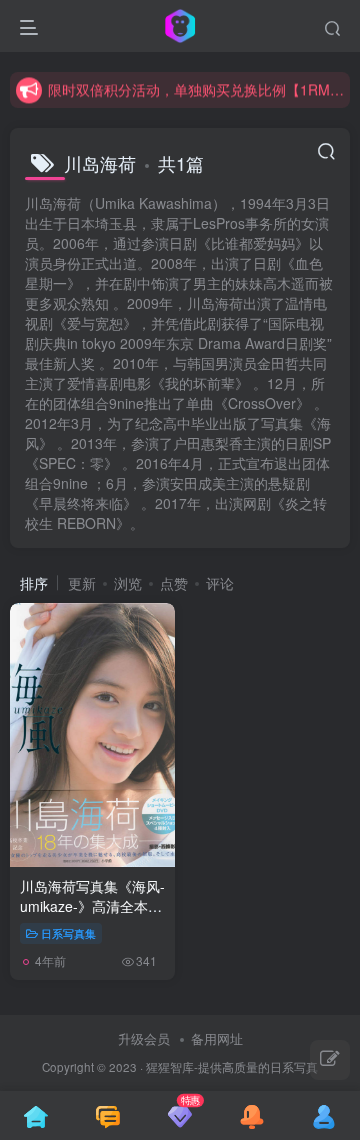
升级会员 (144, 1038)
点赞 (174, 583)
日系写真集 (68, 933)
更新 (82, 583)
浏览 (128, 583)
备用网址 (217, 1038)
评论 (220, 583)
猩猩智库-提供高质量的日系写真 (232, 1067)
